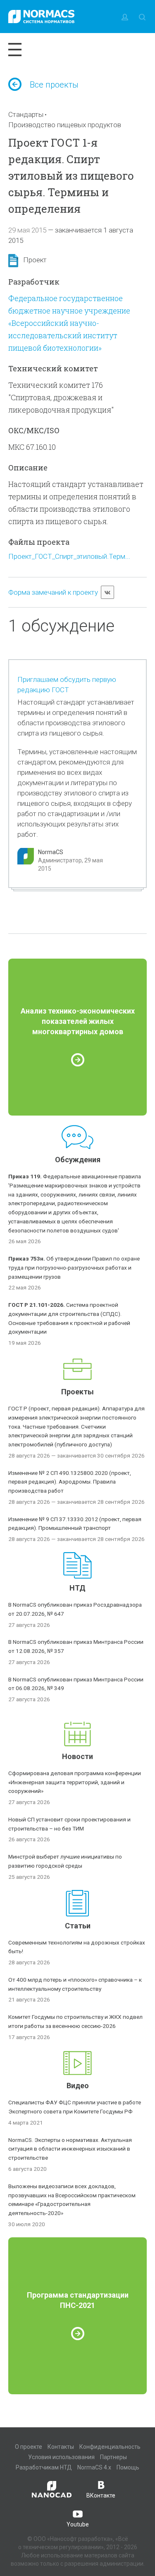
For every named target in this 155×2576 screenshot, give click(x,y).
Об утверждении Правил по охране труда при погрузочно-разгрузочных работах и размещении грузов (74, 1268)
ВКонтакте (101, 2495)
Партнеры (113, 2457)
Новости (77, 1756)
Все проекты (54, 85)
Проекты (77, 1392)
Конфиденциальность (110, 2447)
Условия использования (61, 2457)
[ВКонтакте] (107, 592)
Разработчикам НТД (44, 2467)
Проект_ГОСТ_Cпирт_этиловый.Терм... (69, 556)
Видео (78, 2086)
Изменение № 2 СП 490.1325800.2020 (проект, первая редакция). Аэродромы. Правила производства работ (70, 1482)
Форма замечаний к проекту (53, 592)
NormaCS (51, 852)
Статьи (78, 1926)
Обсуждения (78, 1160)
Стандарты (26, 114)
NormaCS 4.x (94, 2467)
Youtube (78, 2524)
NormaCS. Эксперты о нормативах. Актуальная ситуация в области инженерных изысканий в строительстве (70, 2149)
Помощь (128, 2467)
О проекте (29, 2447)
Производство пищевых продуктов (65, 125)
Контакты (61, 2447)
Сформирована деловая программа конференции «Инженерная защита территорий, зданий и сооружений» (75, 1782)
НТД (77, 1588)
